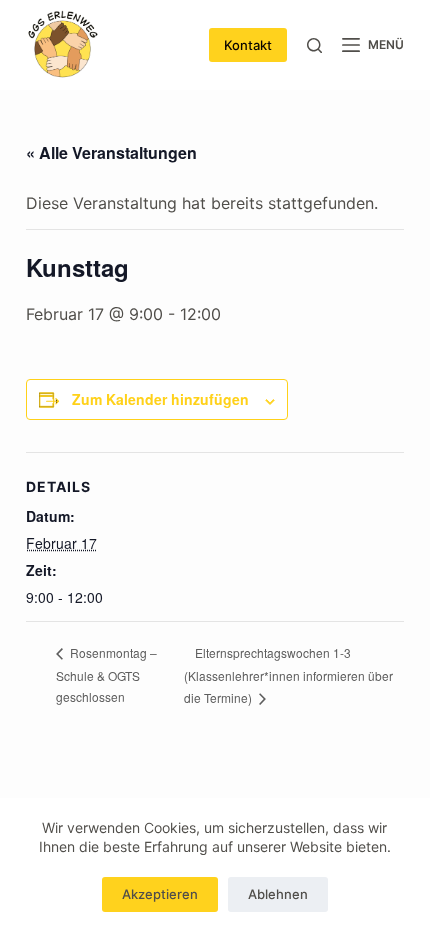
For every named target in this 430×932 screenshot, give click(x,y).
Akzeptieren (160, 894)
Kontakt (248, 45)
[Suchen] (314, 45)
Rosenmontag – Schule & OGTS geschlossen (106, 674)
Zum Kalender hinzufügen (160, 399)
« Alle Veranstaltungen (111, 152)
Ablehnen (278, 894)
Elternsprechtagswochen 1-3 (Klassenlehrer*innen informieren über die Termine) (288, 675)
